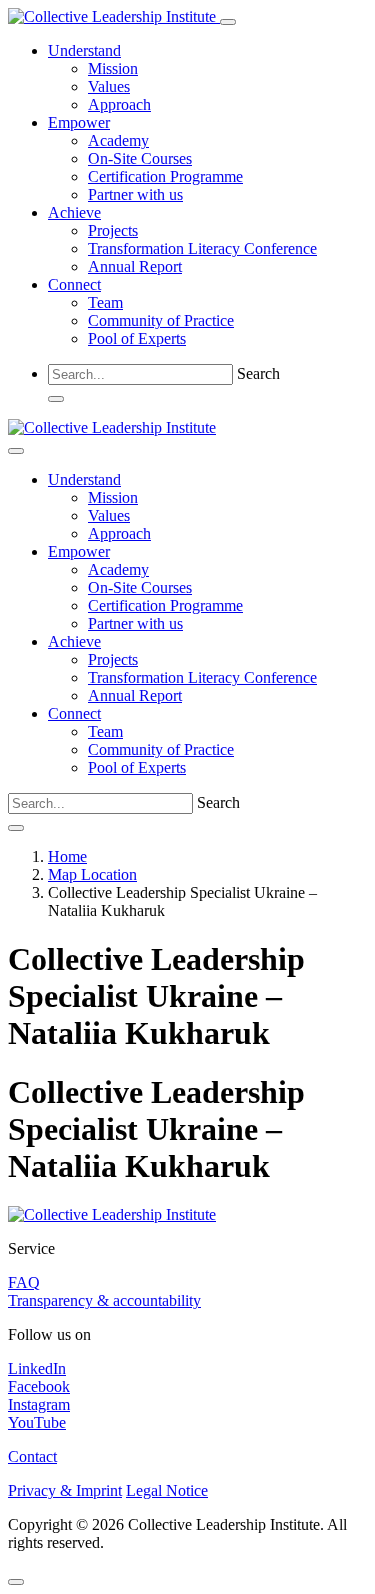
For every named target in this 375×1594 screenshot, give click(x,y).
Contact (32, 1456)
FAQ (24, 1282)
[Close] (16, 451)
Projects (113, 230)
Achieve (74, 212)
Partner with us (135, 194)
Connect (74, 284)
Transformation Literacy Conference (202, 248)
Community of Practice (161, 320)
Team (105, 302)
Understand (84, 50)
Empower (79, 122)
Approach (119, 104)
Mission (113, 68)
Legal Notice (167, 1490)
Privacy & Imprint (65, 1490)
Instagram (39, 1404)
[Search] (56, 399)
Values (109, 86)
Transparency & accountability (104, 1300)
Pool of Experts (137, 338)
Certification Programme (165, 176)
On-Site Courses (140, 158)
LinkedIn (37, 1368)
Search (258, 373)
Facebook (39, 1386)
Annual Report (135, 266)
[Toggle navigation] (228, 22)
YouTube (37, 1422)
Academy (118, 140)
